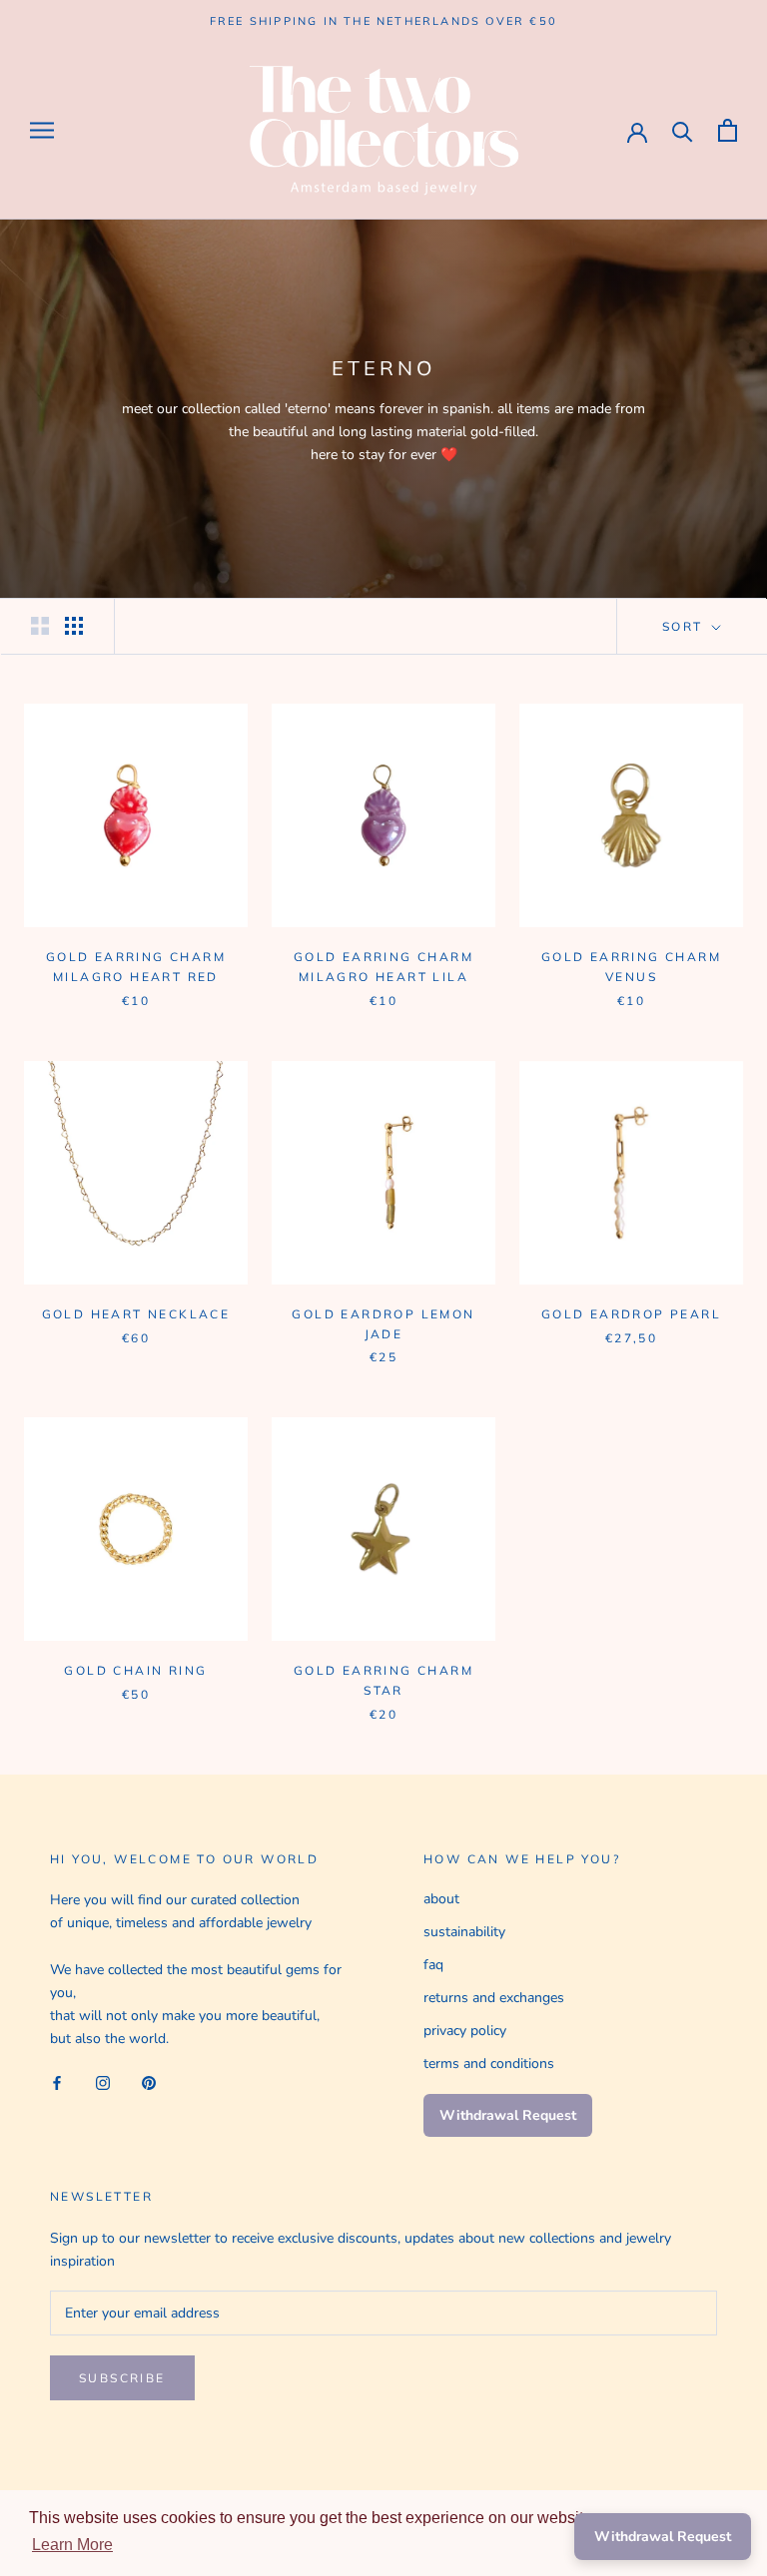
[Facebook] (57, 2081)
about (441, 1899)
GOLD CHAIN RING (135, 1670)
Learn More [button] (72, 2545)
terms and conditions (489, 2063)
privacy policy (465, 2031)
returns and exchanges (494, 1998)
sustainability (464, 1932)
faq (433, 1965)
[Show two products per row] (40, 626)
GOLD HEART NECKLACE (136, 1314)
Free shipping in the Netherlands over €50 (383, 21)
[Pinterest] (149, 2081)
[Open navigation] (42, 130)
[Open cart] (728, 130)
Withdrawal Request (508, 2115)
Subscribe (122, 2378)
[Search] (683, 130)
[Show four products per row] (74, 626)
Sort (685, 626)
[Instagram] (103, 2081)
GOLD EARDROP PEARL (631, 1314)
